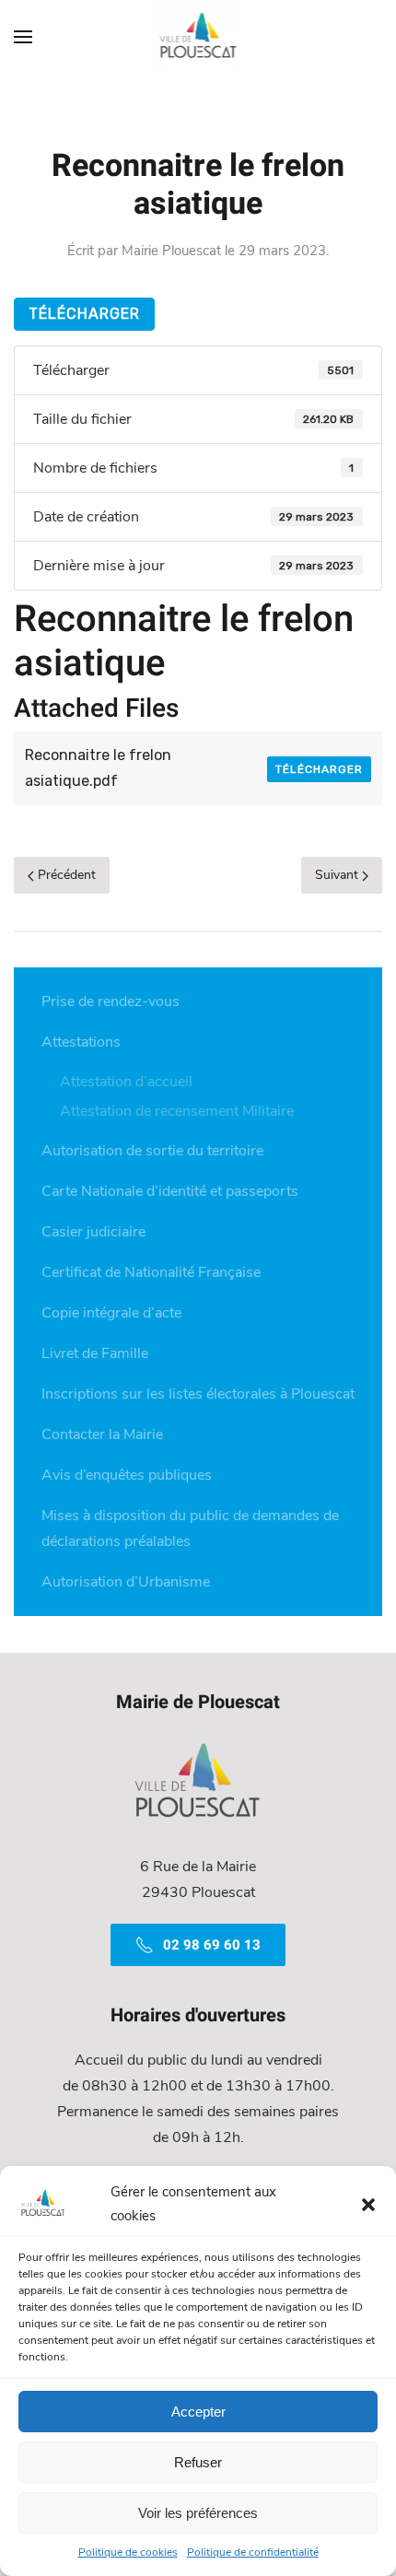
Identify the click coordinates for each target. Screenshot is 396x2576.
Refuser (198, 2462)
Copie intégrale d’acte (111, 1313)
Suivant (338, 875)
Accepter (198, 2412)
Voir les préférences (198, 2513)
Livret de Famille (95, 1353)
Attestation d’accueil (126, 1082)
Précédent (65, 875)
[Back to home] (198, 37)
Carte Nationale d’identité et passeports (170, 1191)
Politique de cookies (128, 2552)
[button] (368, 2204)
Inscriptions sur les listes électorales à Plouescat (198, 1394)
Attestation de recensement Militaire (177, 1111)
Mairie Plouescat (171, 251)
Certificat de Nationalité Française (151, 1272)
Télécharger (84, 314)
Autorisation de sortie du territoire (152, 1151)
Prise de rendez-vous (111, 1001)
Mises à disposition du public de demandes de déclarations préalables (190, 1528)
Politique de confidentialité (253, 2552)
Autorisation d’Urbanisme (126, 1582)
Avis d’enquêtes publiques (127, 1475)
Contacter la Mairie (102, 1434)
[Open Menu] (23, 37)
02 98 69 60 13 (212, 1945)
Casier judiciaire (93, 1232)
